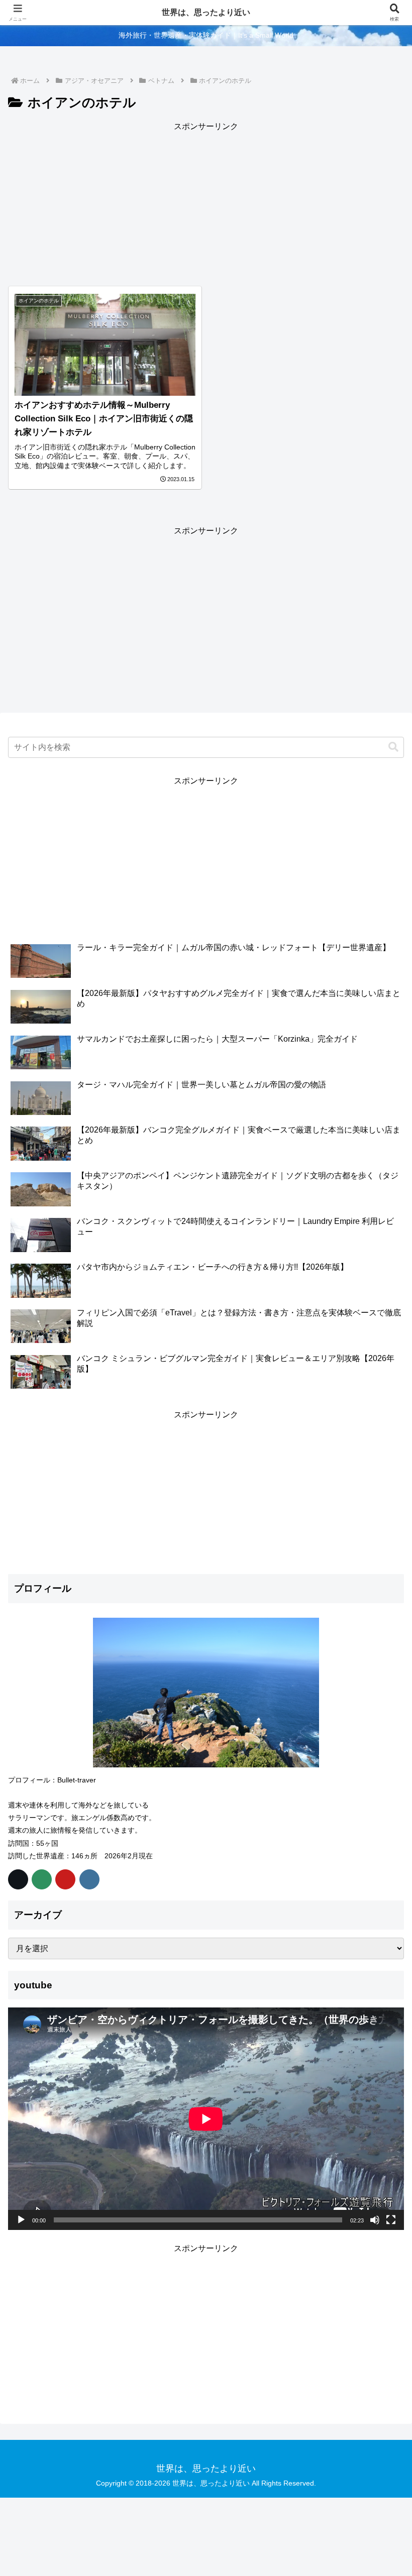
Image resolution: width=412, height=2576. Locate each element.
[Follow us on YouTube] (65, 1879)
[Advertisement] (206, 204)
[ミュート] (375, 2220)
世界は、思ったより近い (206, 12)
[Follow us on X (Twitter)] (18, 1879)
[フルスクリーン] (391, 2220)
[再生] (21, 2220)
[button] (393, 747)
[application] (206, 2119)
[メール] (42, 1879)
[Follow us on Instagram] (89, 1879)
